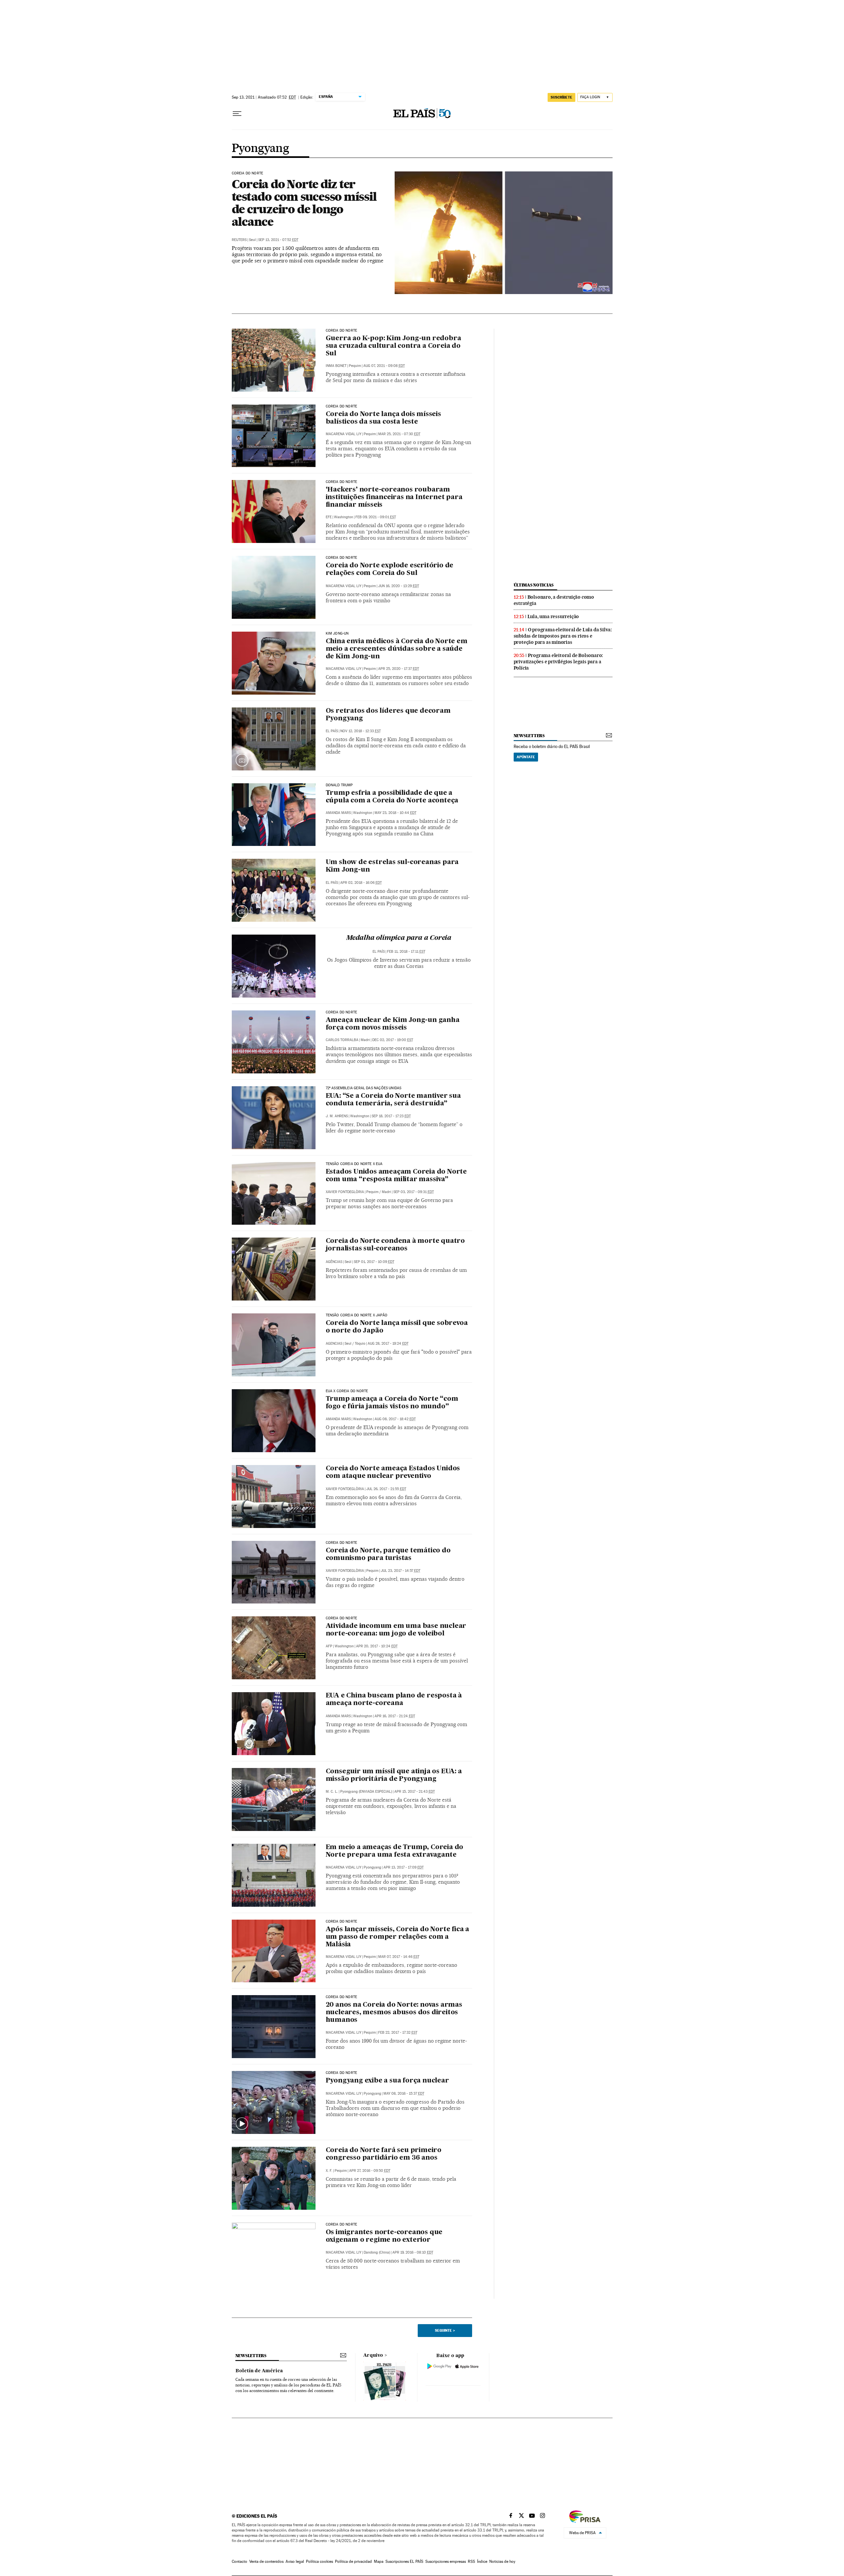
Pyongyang (260, 149)
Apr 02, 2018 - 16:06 (361, 883)
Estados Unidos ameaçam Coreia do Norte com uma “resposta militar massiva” (396, 1176)
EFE (329, 517)
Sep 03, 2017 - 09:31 (414, 1192)
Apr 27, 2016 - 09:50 (370, 2171)
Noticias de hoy (502, 2561)
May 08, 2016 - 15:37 (404, 2094)
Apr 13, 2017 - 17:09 (404, 1867)
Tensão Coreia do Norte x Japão (357, 1315)
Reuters (239, 240)
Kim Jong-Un (337, 634)
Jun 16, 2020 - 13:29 (399, 586)
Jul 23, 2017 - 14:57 (401, 1571)
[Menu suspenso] (237, 114)
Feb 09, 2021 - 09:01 (376, 517)
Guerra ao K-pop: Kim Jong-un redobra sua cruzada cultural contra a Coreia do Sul (393, 346)
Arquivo (373, 2355)
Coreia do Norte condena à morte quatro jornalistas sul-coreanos (395, 1245)
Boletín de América (259, 2371)
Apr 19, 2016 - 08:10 (413, 2252)
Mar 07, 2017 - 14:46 (399, 1957)
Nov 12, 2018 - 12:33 (361, 731)
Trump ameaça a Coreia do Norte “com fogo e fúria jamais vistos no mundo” (392, 1403)
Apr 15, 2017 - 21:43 (415, 1792)
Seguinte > (445, 2330)
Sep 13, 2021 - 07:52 (278, 240)
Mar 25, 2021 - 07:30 (399, 434)
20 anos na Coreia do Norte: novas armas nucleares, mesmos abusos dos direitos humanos (394, 2013)
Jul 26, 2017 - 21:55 (386, 1489)
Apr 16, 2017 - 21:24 (395, 1716)
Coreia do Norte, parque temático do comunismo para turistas (388, 1555)
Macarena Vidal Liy (344, 434)
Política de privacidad (353, 2561)
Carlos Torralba (342, 1040)
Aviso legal (295, 2561)
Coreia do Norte (248, 173)
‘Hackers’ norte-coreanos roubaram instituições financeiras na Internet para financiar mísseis (394, 497)
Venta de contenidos (266, 2561)
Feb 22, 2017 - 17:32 (398, 2033)
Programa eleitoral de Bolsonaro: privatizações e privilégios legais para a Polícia (558, 662)
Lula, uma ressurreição (553, 616)
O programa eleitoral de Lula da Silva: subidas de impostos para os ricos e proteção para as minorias (563, 636)
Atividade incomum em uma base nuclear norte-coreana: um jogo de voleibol (396, 1630)
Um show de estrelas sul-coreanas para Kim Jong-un (392, 866)
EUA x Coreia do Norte (347, 1391)
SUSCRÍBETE (561, 97)
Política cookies (319, 2561)
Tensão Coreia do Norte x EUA (354, 1164)
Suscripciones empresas (446, 2561)
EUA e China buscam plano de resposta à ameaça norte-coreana (394, 1700)
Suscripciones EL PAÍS (404, 2561)
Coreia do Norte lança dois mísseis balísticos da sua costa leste (383, 418)
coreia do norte (342, 2225)
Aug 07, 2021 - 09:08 (384, 366)
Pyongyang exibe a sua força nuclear (387, 2081)
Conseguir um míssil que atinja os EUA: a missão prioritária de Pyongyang (394, 1775)
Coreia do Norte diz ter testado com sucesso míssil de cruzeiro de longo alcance (304, 203)
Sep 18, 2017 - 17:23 (391, 1116)
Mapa (379, 2561)
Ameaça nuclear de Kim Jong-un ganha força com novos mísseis (393, 1024)
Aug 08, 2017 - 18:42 (395, 1419)
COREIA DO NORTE (342, 331)
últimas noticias (534, 585)
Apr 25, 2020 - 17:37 (399, 669)
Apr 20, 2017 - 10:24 (377, 1646)
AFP (329, 1646)
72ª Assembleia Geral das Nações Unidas (364, 1088)
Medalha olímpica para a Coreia (399, 938)
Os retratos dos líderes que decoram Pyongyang (388, 715)
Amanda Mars (338, 813)
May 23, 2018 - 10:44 (395, 813)
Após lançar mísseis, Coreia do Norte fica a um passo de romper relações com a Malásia (397, 1937)
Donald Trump (339, 785)
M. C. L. (332, 1792)
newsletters (529, 736)
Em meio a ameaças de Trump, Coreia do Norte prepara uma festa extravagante (395, 1851)
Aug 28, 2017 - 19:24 (388, 1344)
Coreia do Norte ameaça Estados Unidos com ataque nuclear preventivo (393, 1472)
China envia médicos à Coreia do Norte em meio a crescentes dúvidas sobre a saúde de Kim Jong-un (397, 649)
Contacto (240, 2561)
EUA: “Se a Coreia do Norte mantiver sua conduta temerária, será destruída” (393, 1100)
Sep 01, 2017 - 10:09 (374, 1262)
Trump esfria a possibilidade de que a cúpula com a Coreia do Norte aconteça (392, 797)
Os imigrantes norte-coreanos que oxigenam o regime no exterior (384, 2236)
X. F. (329, 2171)
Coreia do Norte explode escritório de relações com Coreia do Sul (390, 569)
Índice (482, 2561)
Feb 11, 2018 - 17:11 (406, 952)
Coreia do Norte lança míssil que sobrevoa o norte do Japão (397, 1327)
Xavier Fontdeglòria (345, 1192)
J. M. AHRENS (337, 1116)
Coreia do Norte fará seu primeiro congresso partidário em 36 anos (384, 2154)
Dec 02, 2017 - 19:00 (393, 1040)
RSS (471, 2561)
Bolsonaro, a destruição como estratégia (554, 600)
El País (332, 731)
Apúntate (526, 757)
